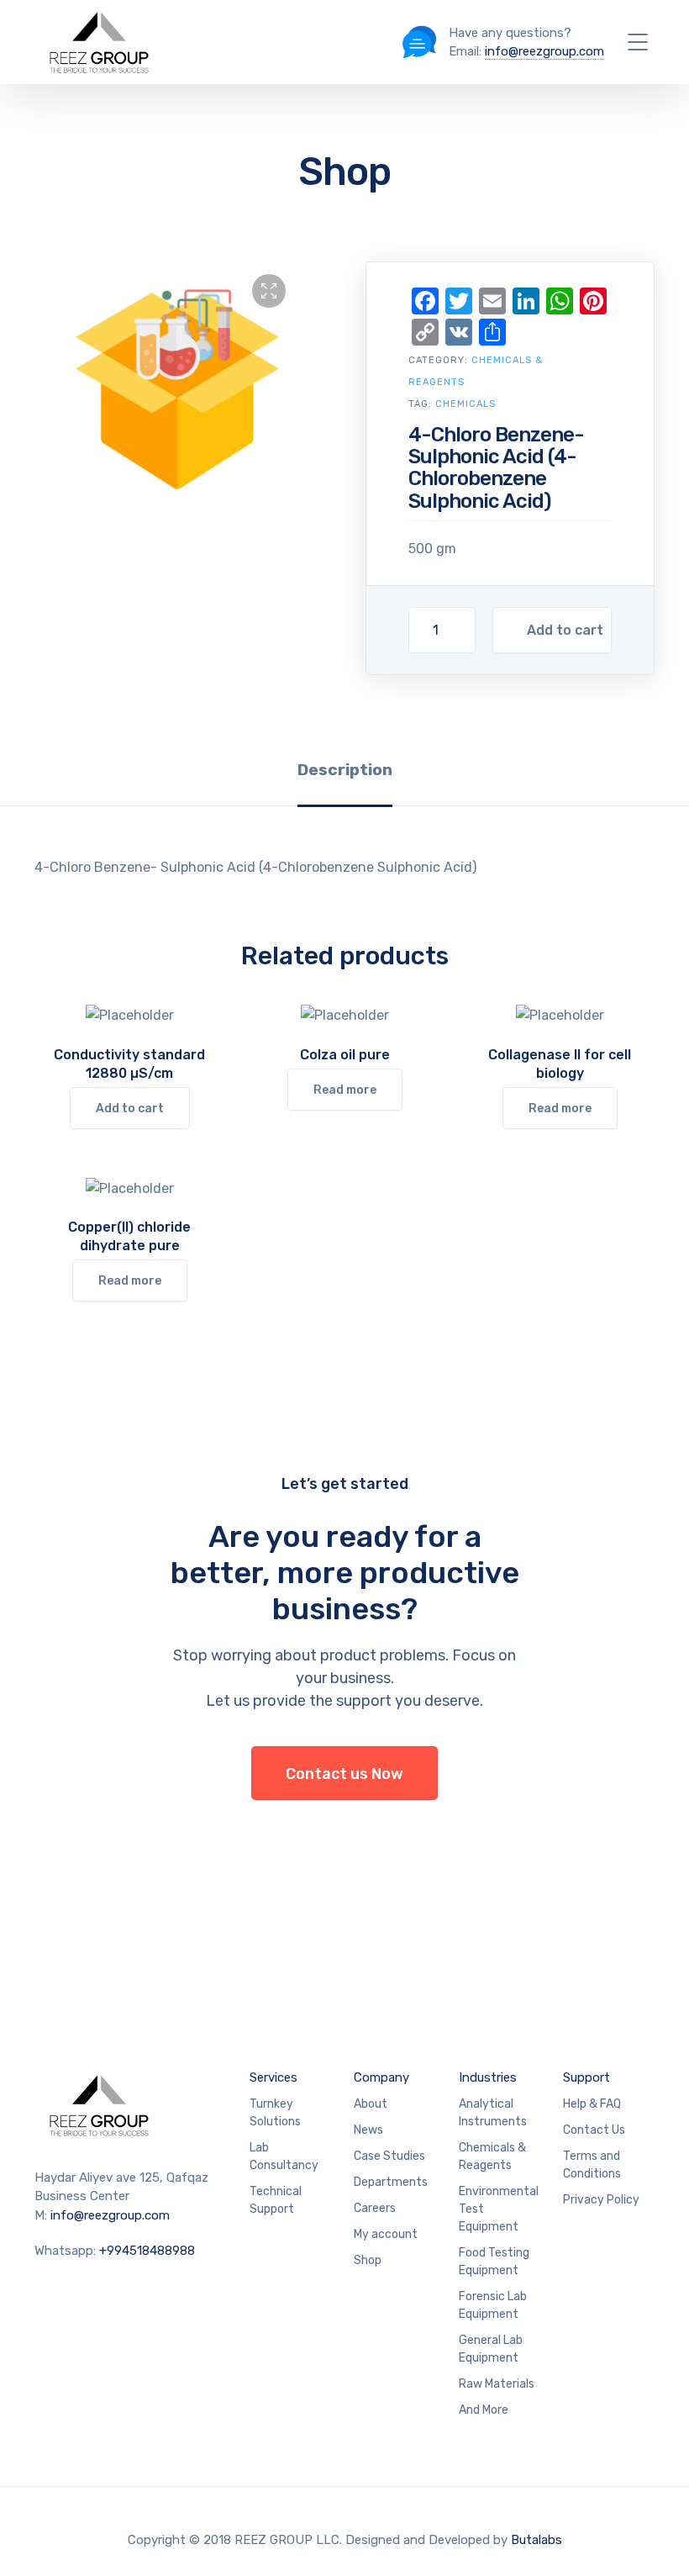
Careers (375, 2208)
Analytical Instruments (493, 2113)
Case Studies (389, 2156)
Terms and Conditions (592, 2165)
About (371, 2104)
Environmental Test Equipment (499, 2209)
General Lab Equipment (491, 2349)
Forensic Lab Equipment (493, 2305)
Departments (391, 2182)
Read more (345, 1090)
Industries (488, 2077)
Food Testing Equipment (494, 2262)
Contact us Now (344, 1774)
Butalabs (536, 2540)
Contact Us (594, 2130)
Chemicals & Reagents (492, 2156)
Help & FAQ (592, 2104)
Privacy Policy (601, 2200)
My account (386, 2234)
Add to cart (565, 630)
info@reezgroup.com (544, 51)
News (368, 2130)
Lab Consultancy (284, 2156)
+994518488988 (147, 2251)
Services (273, 2077)
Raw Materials (497, 2384)
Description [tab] (345, 770)
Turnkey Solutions (275, 2113)
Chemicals (465, 404)
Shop (368, 2260)
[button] (269, 291)
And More (484, 2410)
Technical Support (276, 2200)
